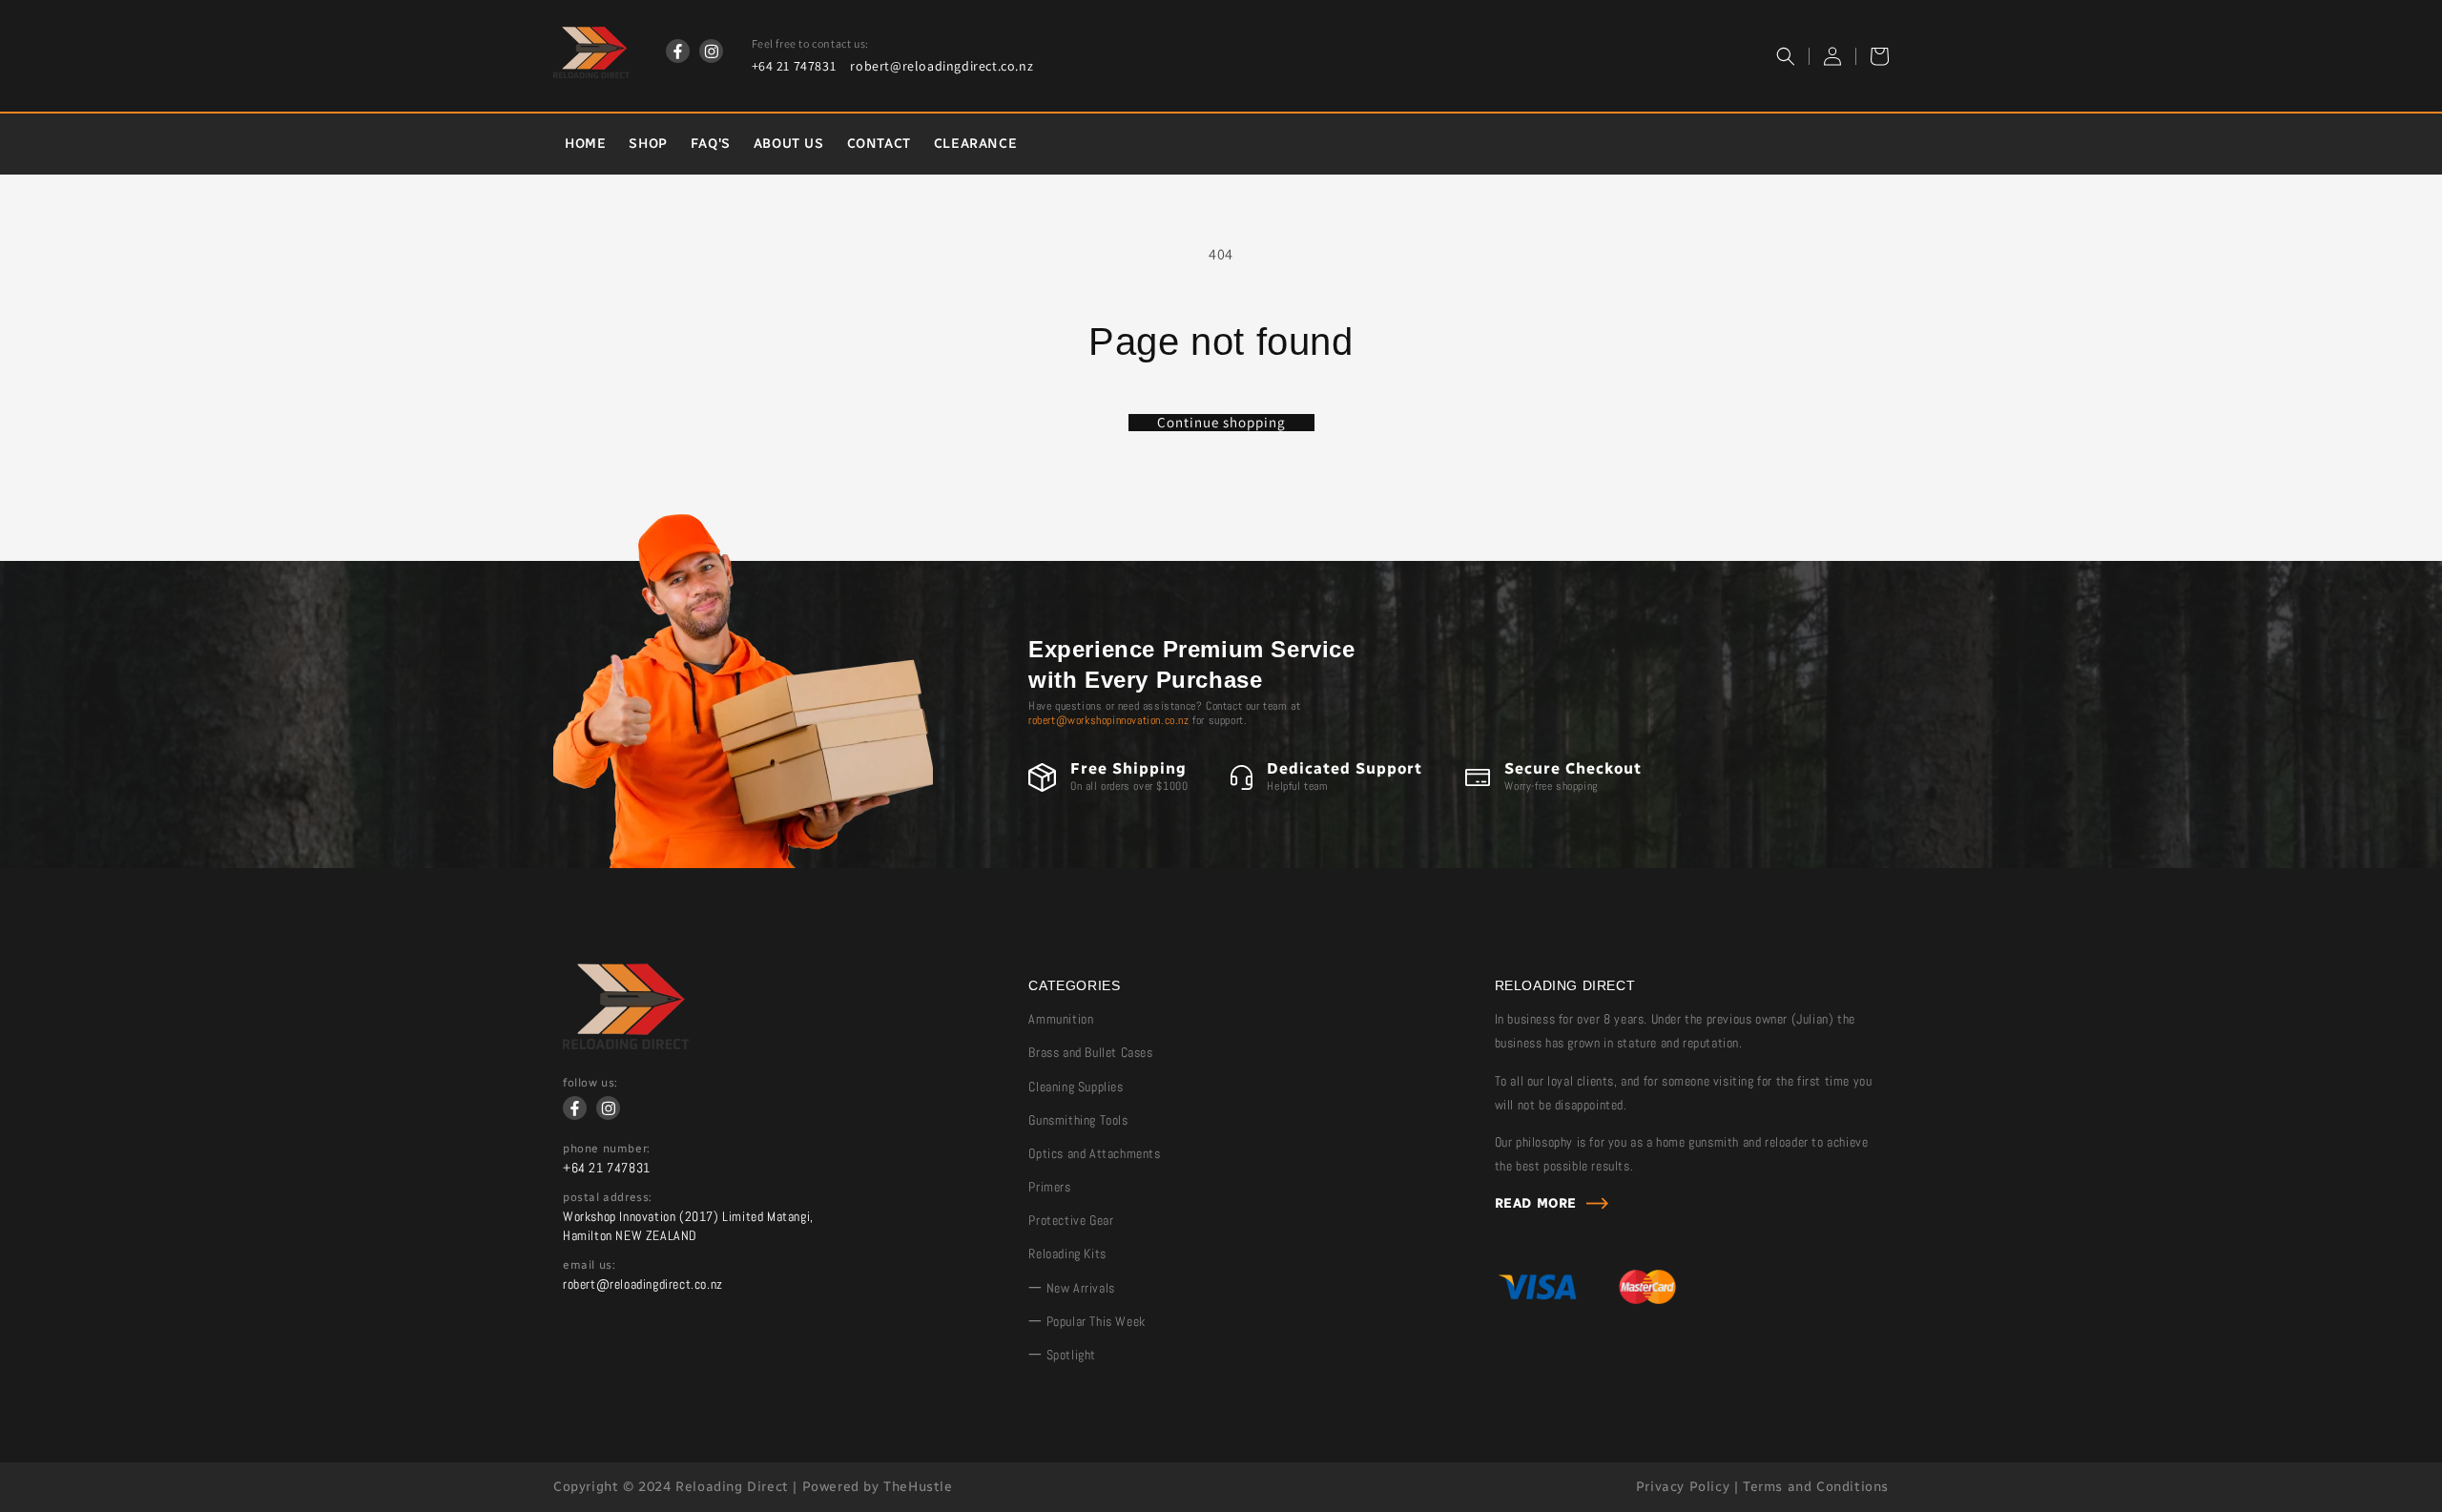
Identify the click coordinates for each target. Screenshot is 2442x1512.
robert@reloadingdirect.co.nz (942, 66)
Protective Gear (1071, 1220)
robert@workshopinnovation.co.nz (1109, 720)
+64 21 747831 (794, 66)
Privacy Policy (1683, 1487)
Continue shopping (1221, 423)
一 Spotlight (1062, 1355)
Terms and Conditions (1816, 1487)
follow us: (590, 1083)
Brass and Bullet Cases (1090, 1052)
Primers (1049, 1187)
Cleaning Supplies (1076, 1087)
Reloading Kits (1067, 1253)
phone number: (607, 1149)
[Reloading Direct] (626, 1044)
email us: (589, 1265)
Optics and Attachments (1094, 1153)
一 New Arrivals (1071, 1288)
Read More (1536, 1203)
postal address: (608, 1197)
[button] (1786, 56)
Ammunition (1061, 1019)
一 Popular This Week (1086, 1321)
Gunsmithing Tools (1078, 1120)
